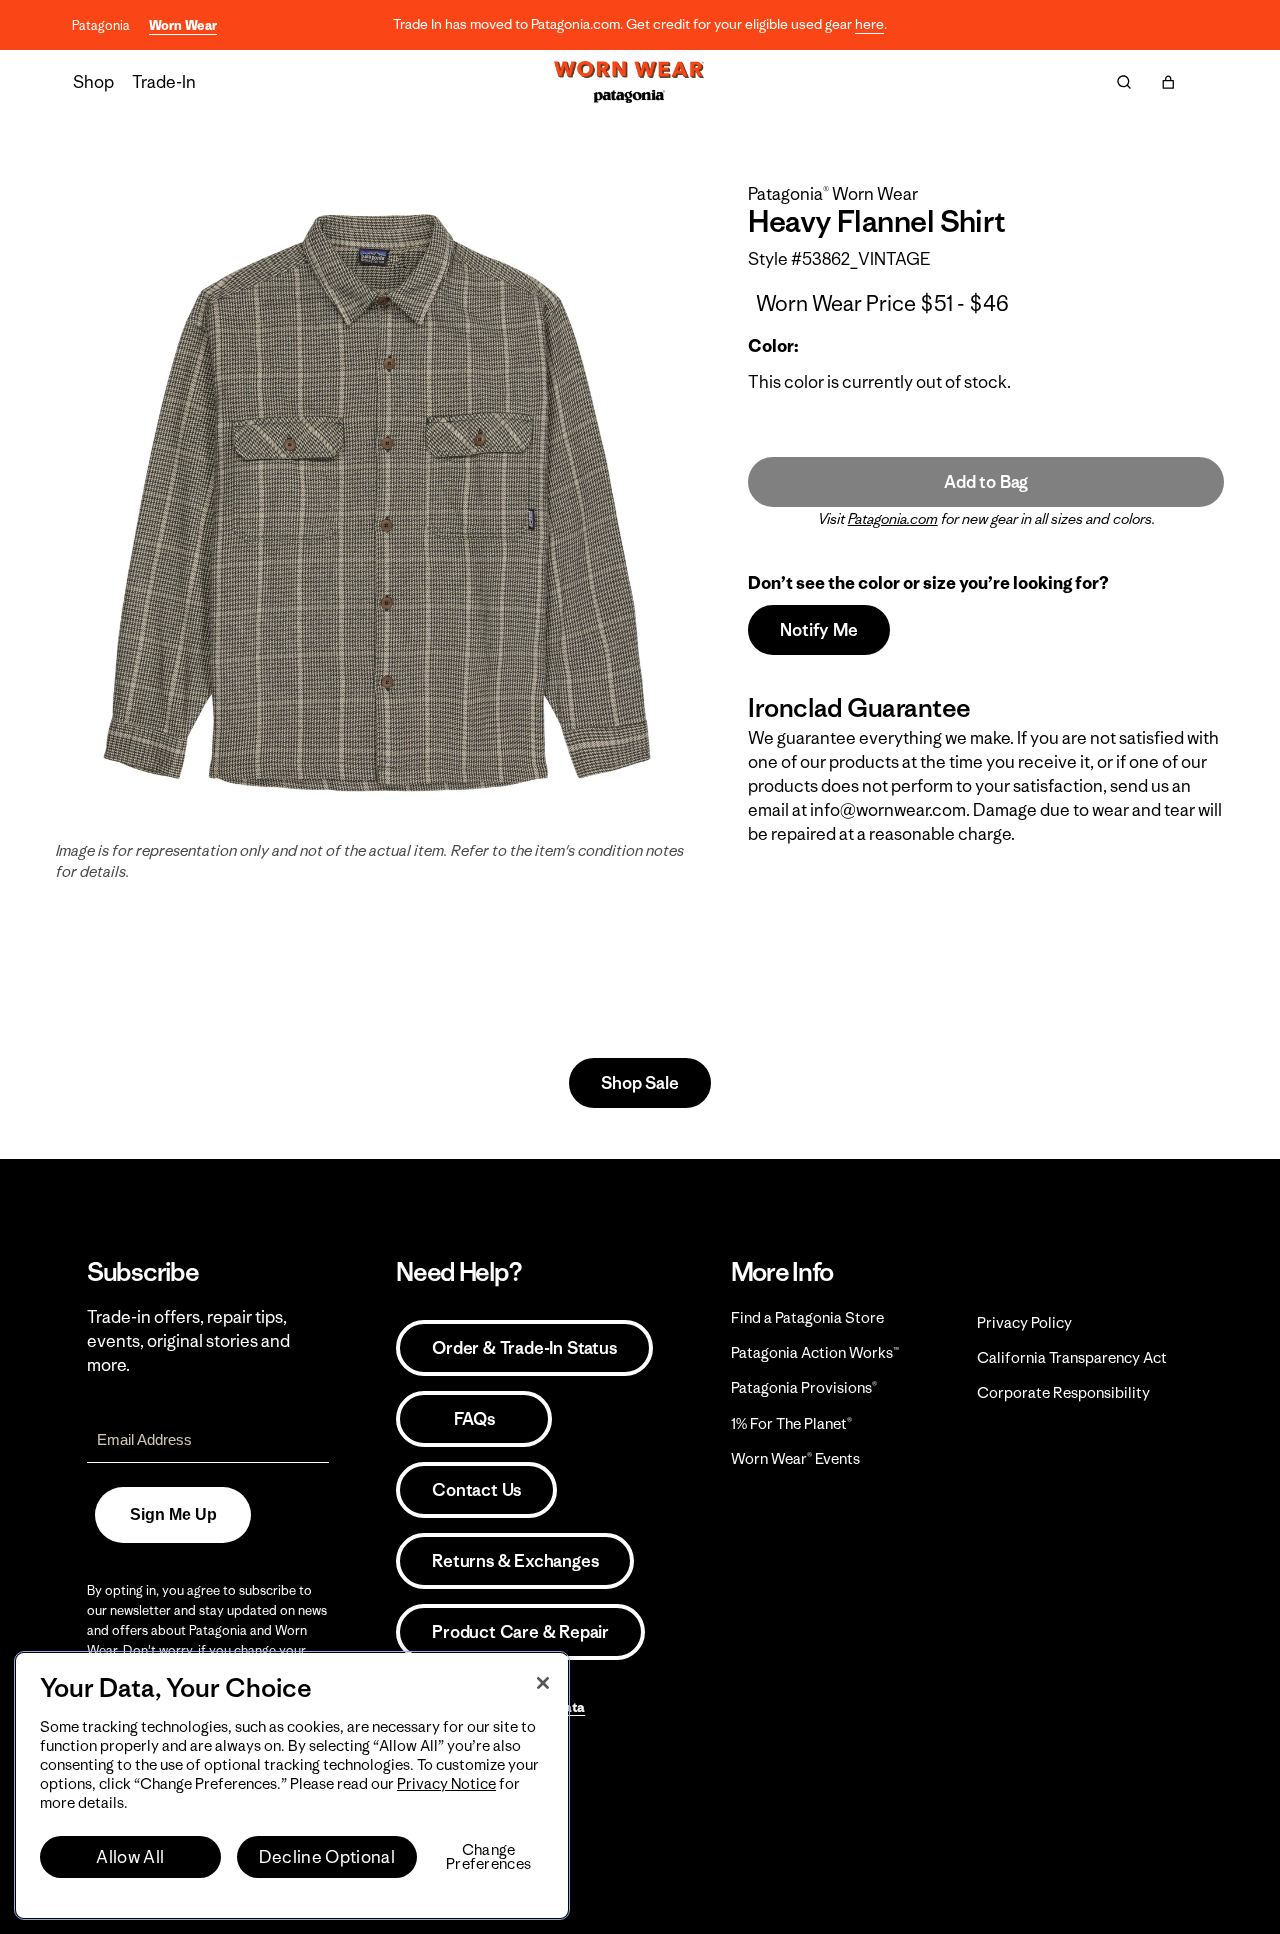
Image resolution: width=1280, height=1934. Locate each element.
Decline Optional (327, 1857)
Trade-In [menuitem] (164, 82)
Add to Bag (986, 482)
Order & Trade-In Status (524, 1348)
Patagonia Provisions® (804, 1387)
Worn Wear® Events (795, 1458)
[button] (1168, 82)
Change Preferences (488, 1857)
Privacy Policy (1024, 1322)
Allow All (130, 1857)
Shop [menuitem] (93, 82)
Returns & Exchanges (515, 1561)
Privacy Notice (446, 1783)
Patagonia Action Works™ (815, 1352)
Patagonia (101, 25)
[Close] (543, 1683)
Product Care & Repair (520, 1632)
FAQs (474, 1419)
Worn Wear (183, 25)
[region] (292, 1785)
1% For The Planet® (791, 1423)
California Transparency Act (1072, 1357)
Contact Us (476, 1490)
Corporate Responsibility (1063, 1392)
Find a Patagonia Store (807, 1317)
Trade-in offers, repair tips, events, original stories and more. (188, 1341)
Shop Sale (639, 1083)
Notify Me (818, 630)
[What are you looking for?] (1124, 82)
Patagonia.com (893, 519)
